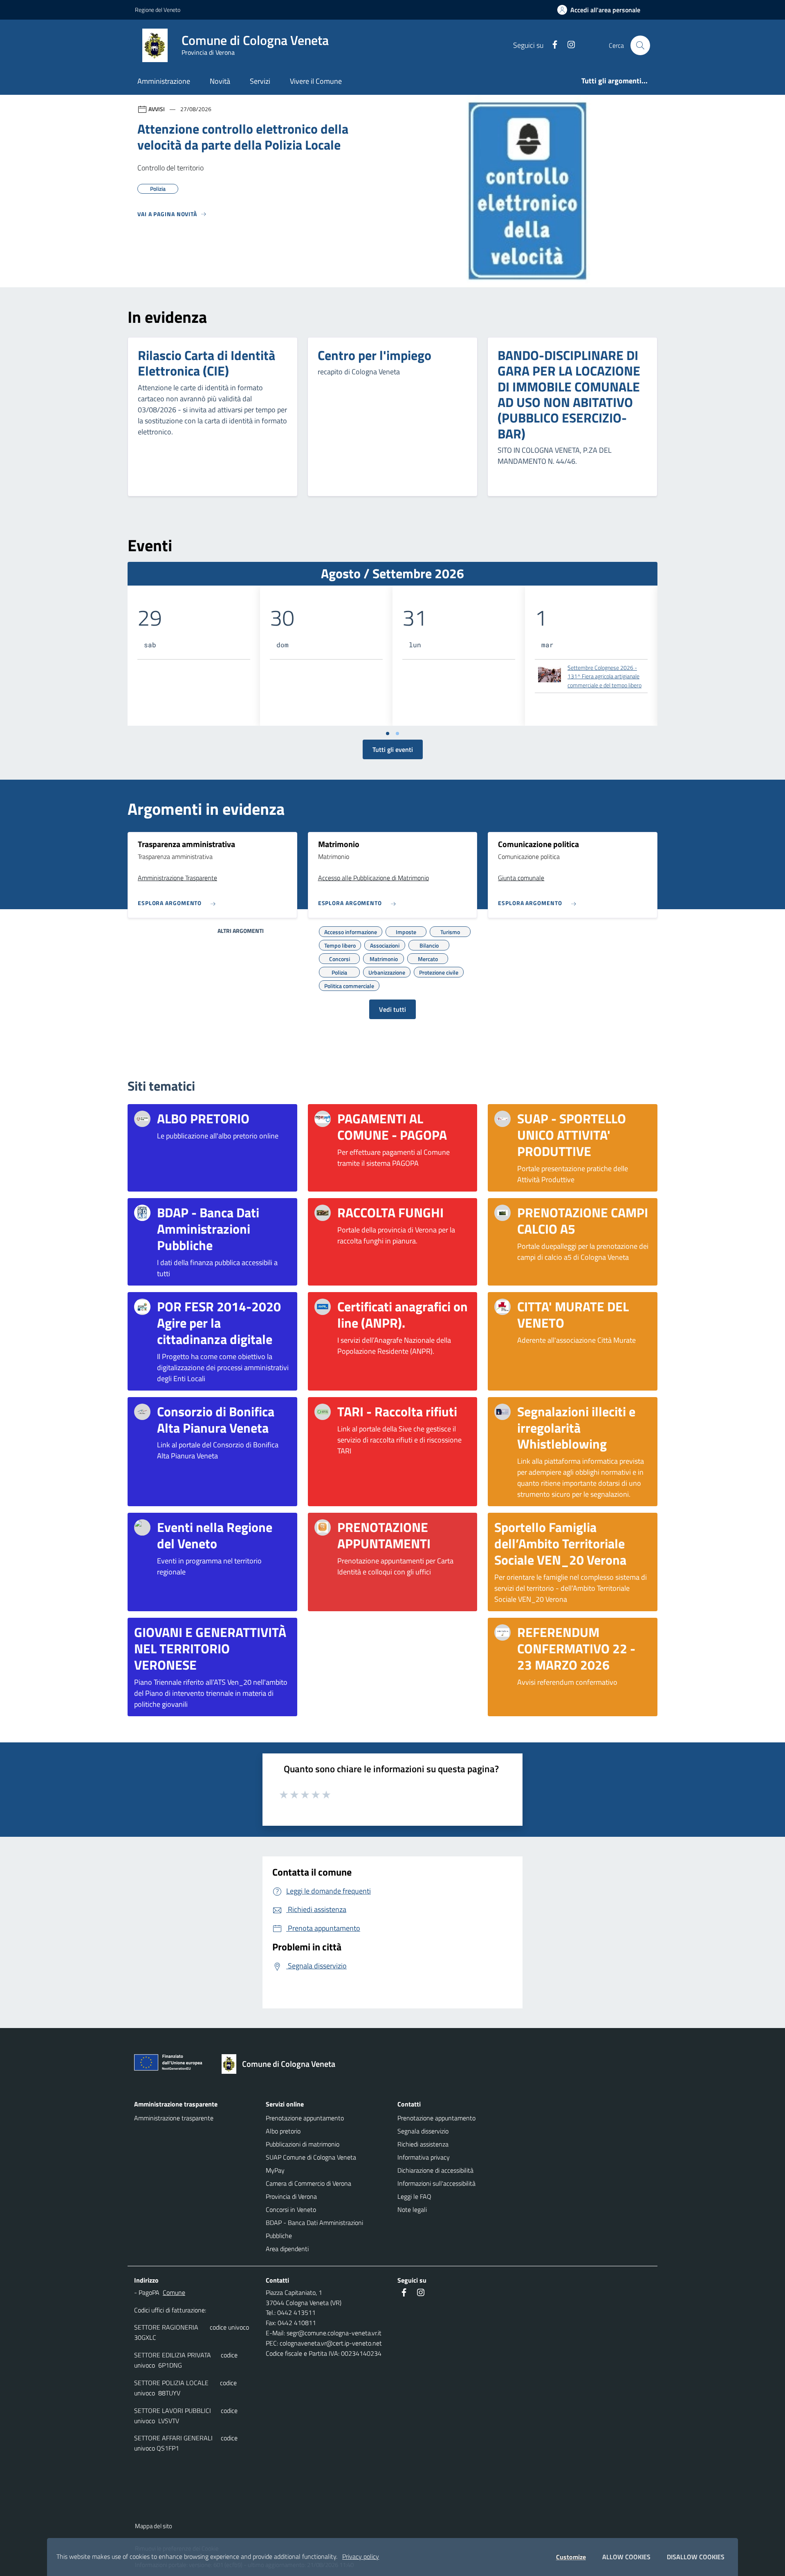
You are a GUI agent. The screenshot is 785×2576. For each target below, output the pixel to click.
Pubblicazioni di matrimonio (303, 2144)
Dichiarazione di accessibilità (435, 2170)
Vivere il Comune (316, 81)
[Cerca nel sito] (640, 45)
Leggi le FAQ (414, 2196)
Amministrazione (164, 81)
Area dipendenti (287, 2249)
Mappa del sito (154, 2526)
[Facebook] (552, 45)
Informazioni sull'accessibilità (436, 2183)
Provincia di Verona (291, 2196)
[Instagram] (568, 45)
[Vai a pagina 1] (388, 733)
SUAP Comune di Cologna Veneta (311, 2157)
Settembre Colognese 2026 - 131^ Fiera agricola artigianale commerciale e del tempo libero (604, 676)
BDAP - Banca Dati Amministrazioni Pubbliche (314, 2229)
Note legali (412, 2209)
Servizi (260, 81)
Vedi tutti (392, 1009)
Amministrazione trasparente (174, 2118)
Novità (220, 81)
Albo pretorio (283, 2131)
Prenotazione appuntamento (305, 2118)
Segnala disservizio (423, 2131)
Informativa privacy (424, 2157)
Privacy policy (361, 2556)
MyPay (275, 2170)
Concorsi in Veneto (291, 2209)
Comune (174, 2292)
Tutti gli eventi (393, 749)
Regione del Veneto (158, 10)
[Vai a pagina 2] (397, 733)
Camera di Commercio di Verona (308, 2183)
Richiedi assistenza (423, 2144)
